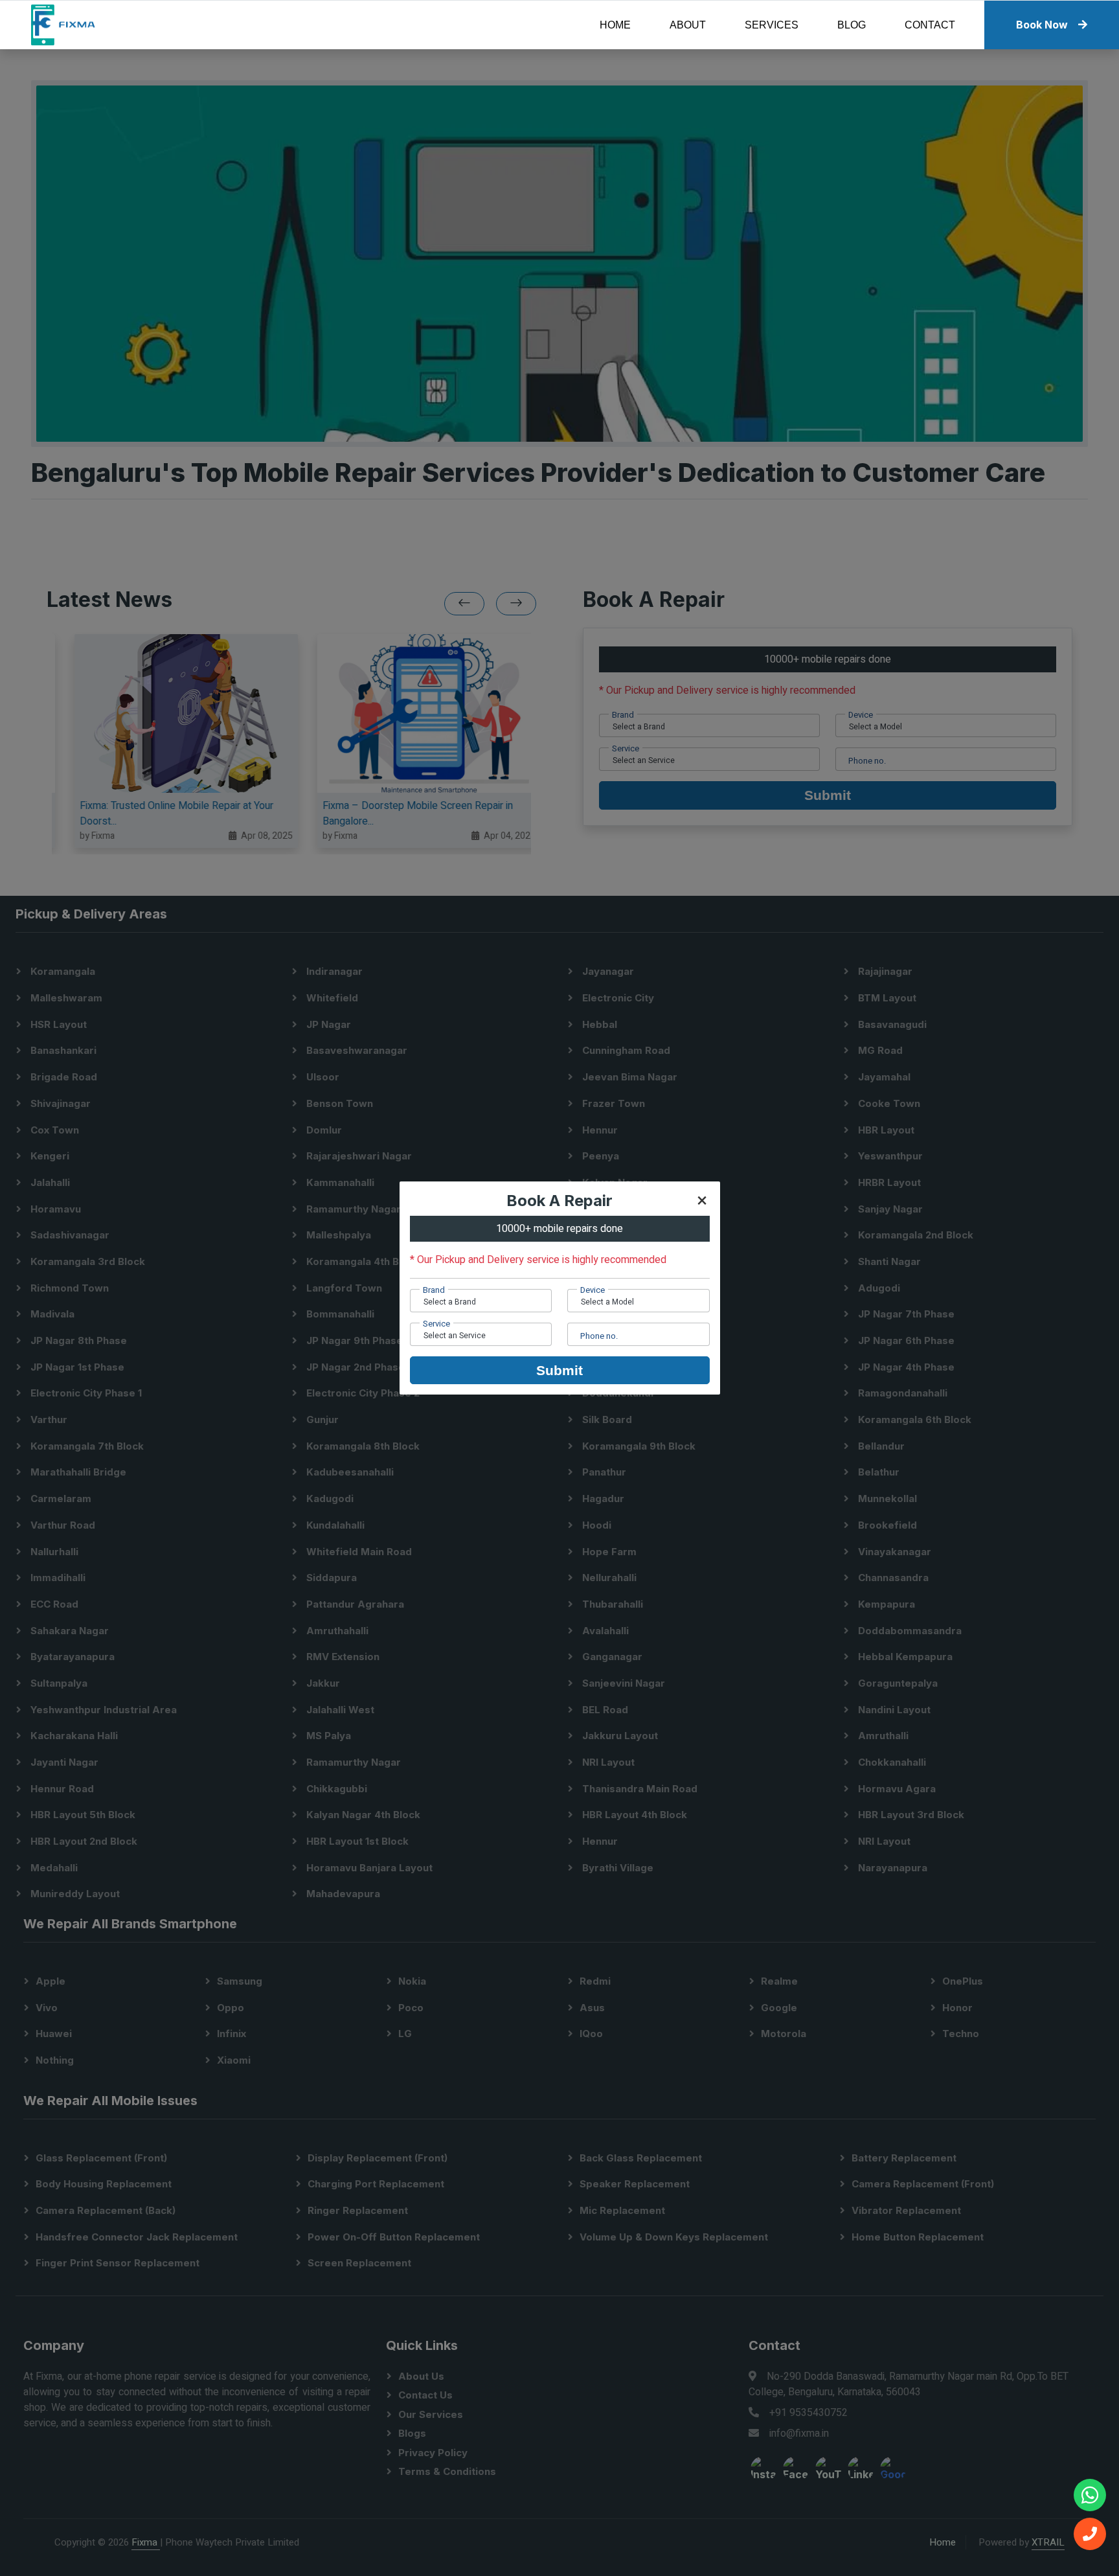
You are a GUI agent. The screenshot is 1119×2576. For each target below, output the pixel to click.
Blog (852, 25)
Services (772, 25)
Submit (559, 1370)
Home (615, 25)
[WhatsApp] (1090, 2495)
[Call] (1090, 2534)
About (688, 25)
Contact (930, 25)
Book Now (1042, 25)
